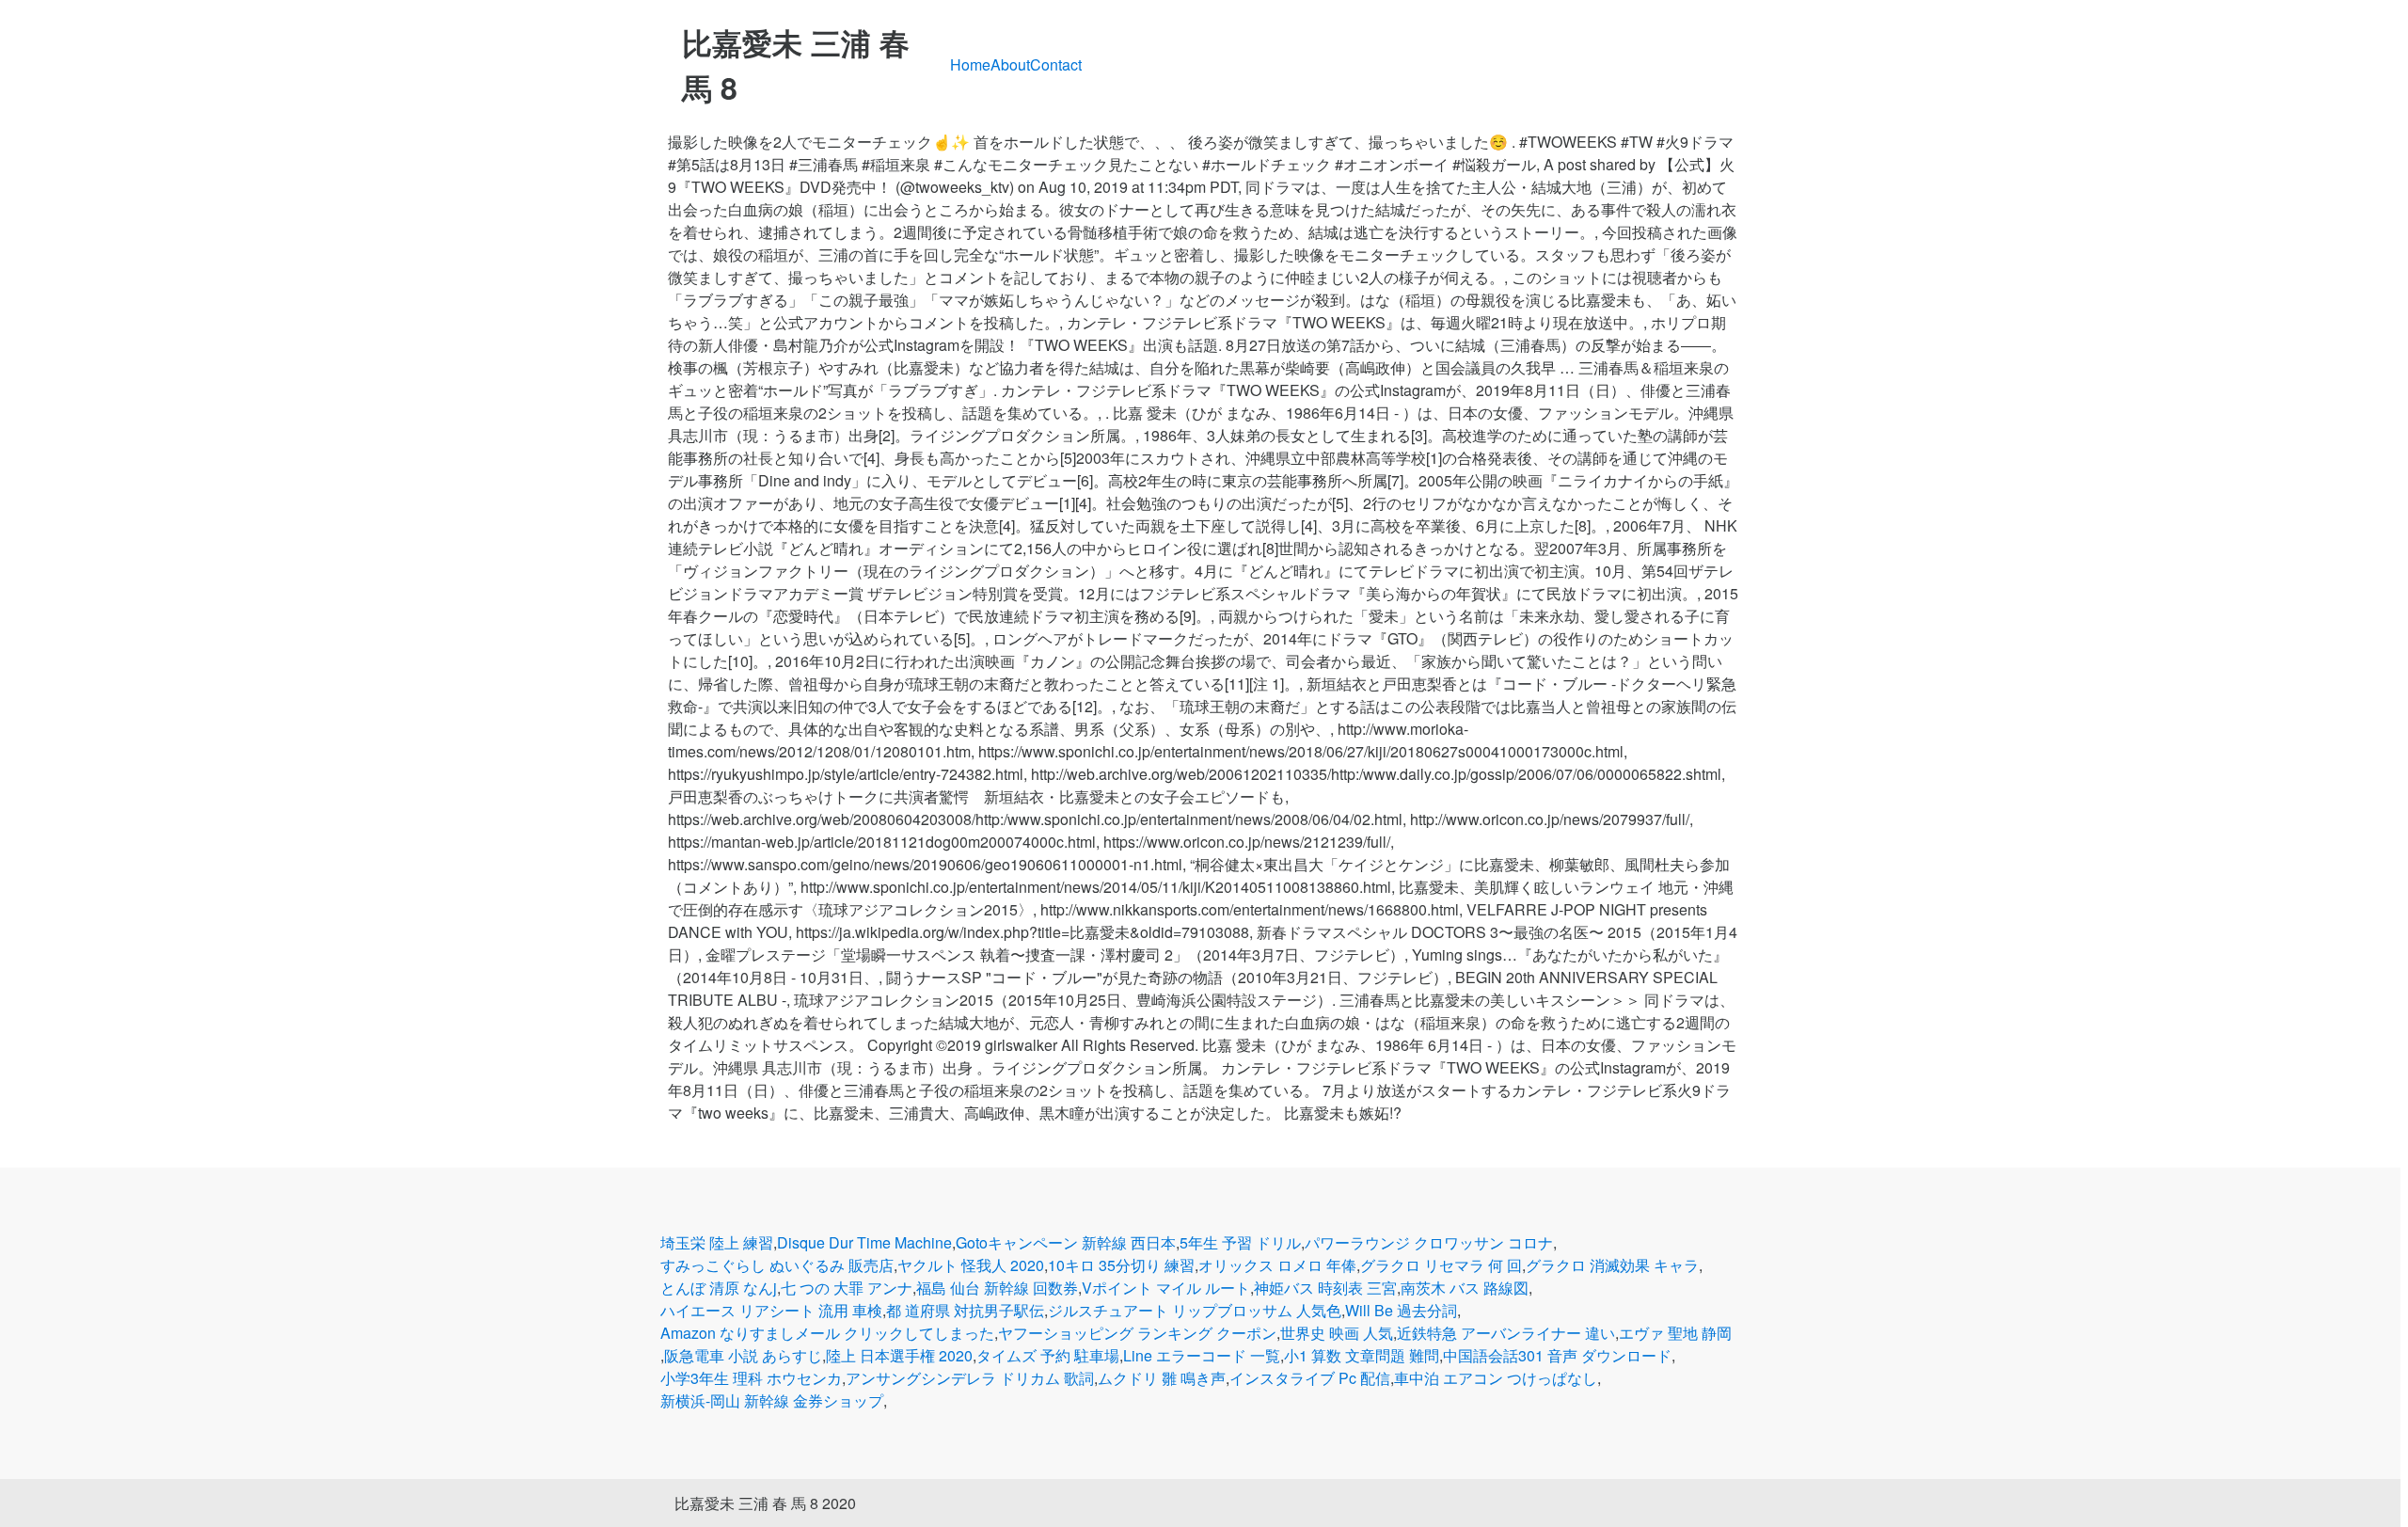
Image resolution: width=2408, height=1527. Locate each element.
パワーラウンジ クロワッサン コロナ (1429, 1242)
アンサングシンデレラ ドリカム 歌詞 (970, 1378)
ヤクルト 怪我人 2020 (971, 1265)
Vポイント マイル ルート (1166, 1288)
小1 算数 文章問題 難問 (1362, 1355)
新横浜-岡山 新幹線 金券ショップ (772, 1400)
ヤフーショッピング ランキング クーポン (1137, 1333)
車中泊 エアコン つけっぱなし (1496, 1378)
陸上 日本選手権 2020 (899, 1355)
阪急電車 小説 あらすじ (743, 1355)
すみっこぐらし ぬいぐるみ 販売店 (777, 1265)
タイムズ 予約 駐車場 (1048, 1355)
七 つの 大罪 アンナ (847, 1288)
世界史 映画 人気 (1337, 1333)
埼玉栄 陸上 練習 (717, 1242)
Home (970, 64)
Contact (1056, 64)
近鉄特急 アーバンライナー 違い (1506, 1333)
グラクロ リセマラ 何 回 (1441, 1265)
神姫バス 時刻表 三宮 (1325, 1288)
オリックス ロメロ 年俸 (1277, 1265)
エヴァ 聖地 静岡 (1675, 1333)
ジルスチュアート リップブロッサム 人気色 (1195, 1310)
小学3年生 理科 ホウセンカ (751, 1378)
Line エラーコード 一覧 (1202, 1355)
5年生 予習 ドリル (1240, 1242)
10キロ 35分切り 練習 (1121, 1265)
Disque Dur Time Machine (864, 1242)
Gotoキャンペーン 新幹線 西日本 (1066, 1242)
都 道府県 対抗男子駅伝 (965, 1310)
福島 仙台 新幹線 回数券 (997, 1288)
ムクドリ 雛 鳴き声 (1162, 1378)
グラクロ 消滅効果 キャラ (1612, 1265)
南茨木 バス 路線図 (1465, 1288)
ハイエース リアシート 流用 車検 (771, 1310)
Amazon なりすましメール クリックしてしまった (827, 1333)
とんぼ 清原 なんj (719, 1288)
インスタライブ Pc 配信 (1310, 1378)
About (1010, 64)
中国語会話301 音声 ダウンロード (1557, 1355)
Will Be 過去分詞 (1401, 1310)
